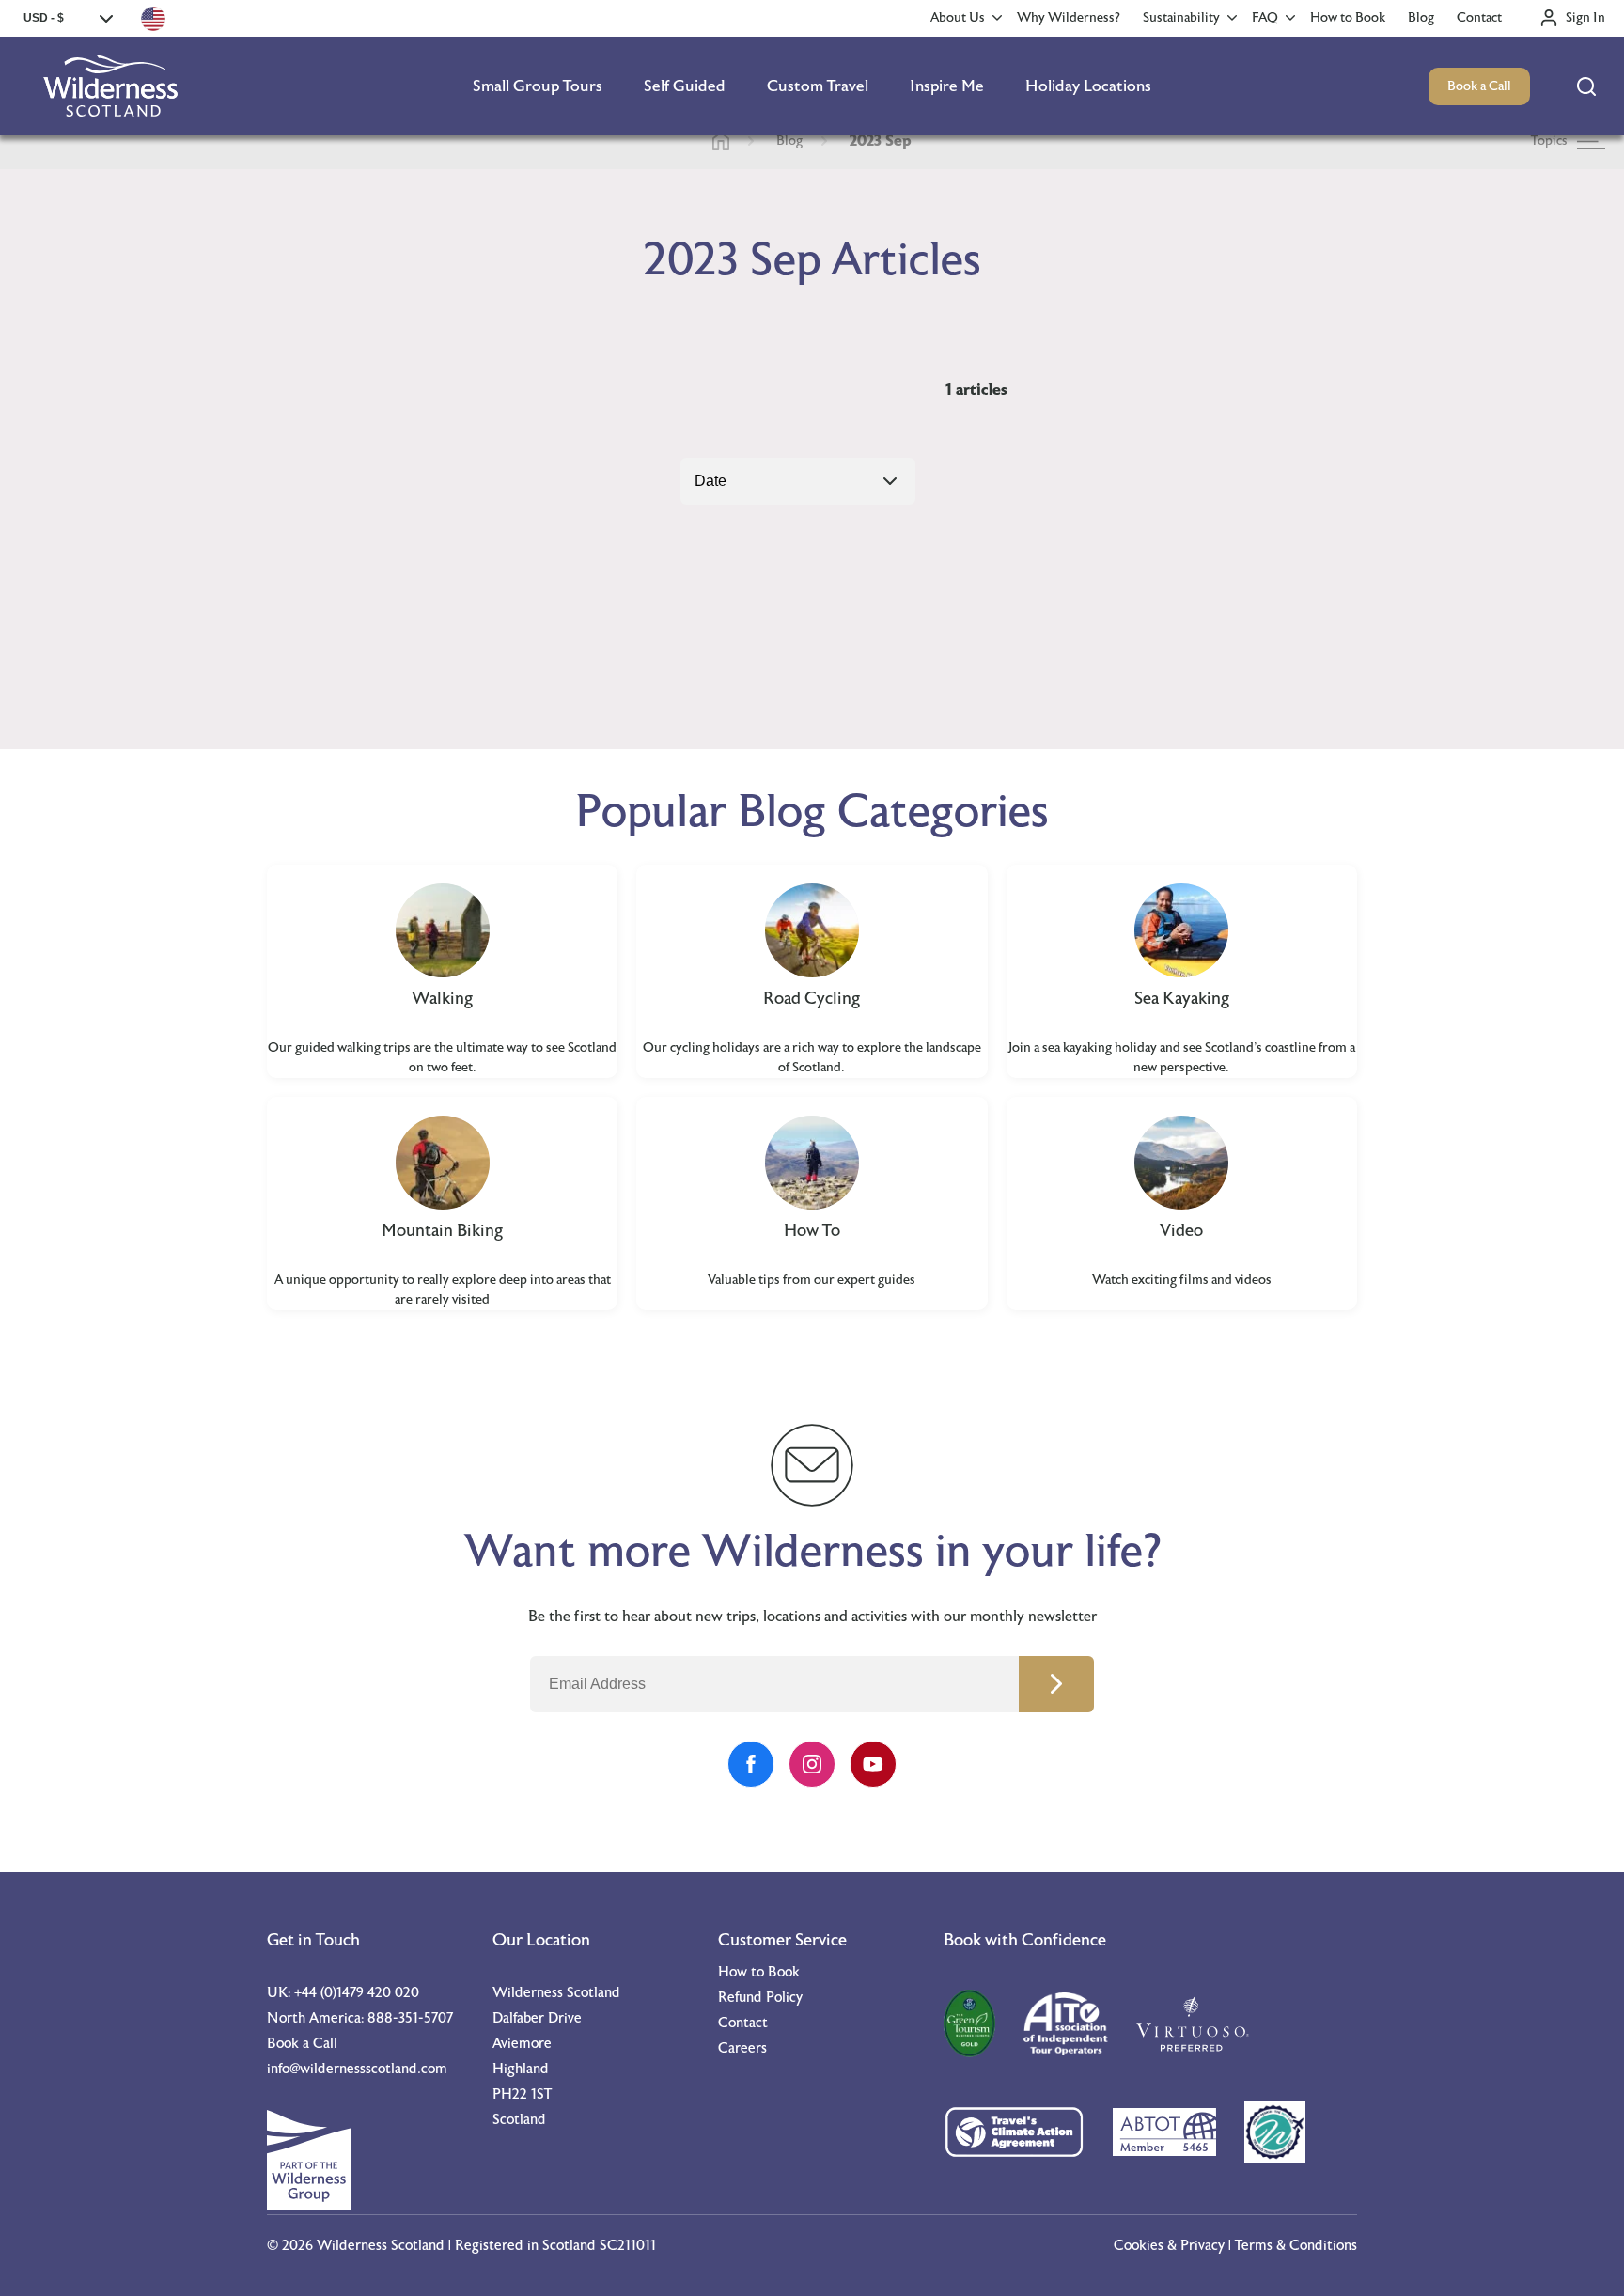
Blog (1421, 18)
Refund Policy (760, 1998)
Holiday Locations (1088, 86)
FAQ (1265, 18)
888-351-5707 (410, 2018)
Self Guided (685, 86)
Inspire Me (947, 86)
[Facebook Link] (751, 1764)
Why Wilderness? (1069, 18)
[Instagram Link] (812, 1764)
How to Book (1348, 18)
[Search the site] (1586, 86)
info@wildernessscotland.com (357, 2069)
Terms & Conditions (1296, 2246)
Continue (1056, 1684)
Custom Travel (818, 86)
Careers (742, 2048)
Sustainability (1181, 18)
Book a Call (1479, 86)
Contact (1479, 18)
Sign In (1585, 18)
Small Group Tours (538, 86)
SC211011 (628, 2246)
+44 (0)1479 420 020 (357, 1993)
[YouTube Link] (873, 1764)
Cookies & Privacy (1169, 2246)
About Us (958, 18)
